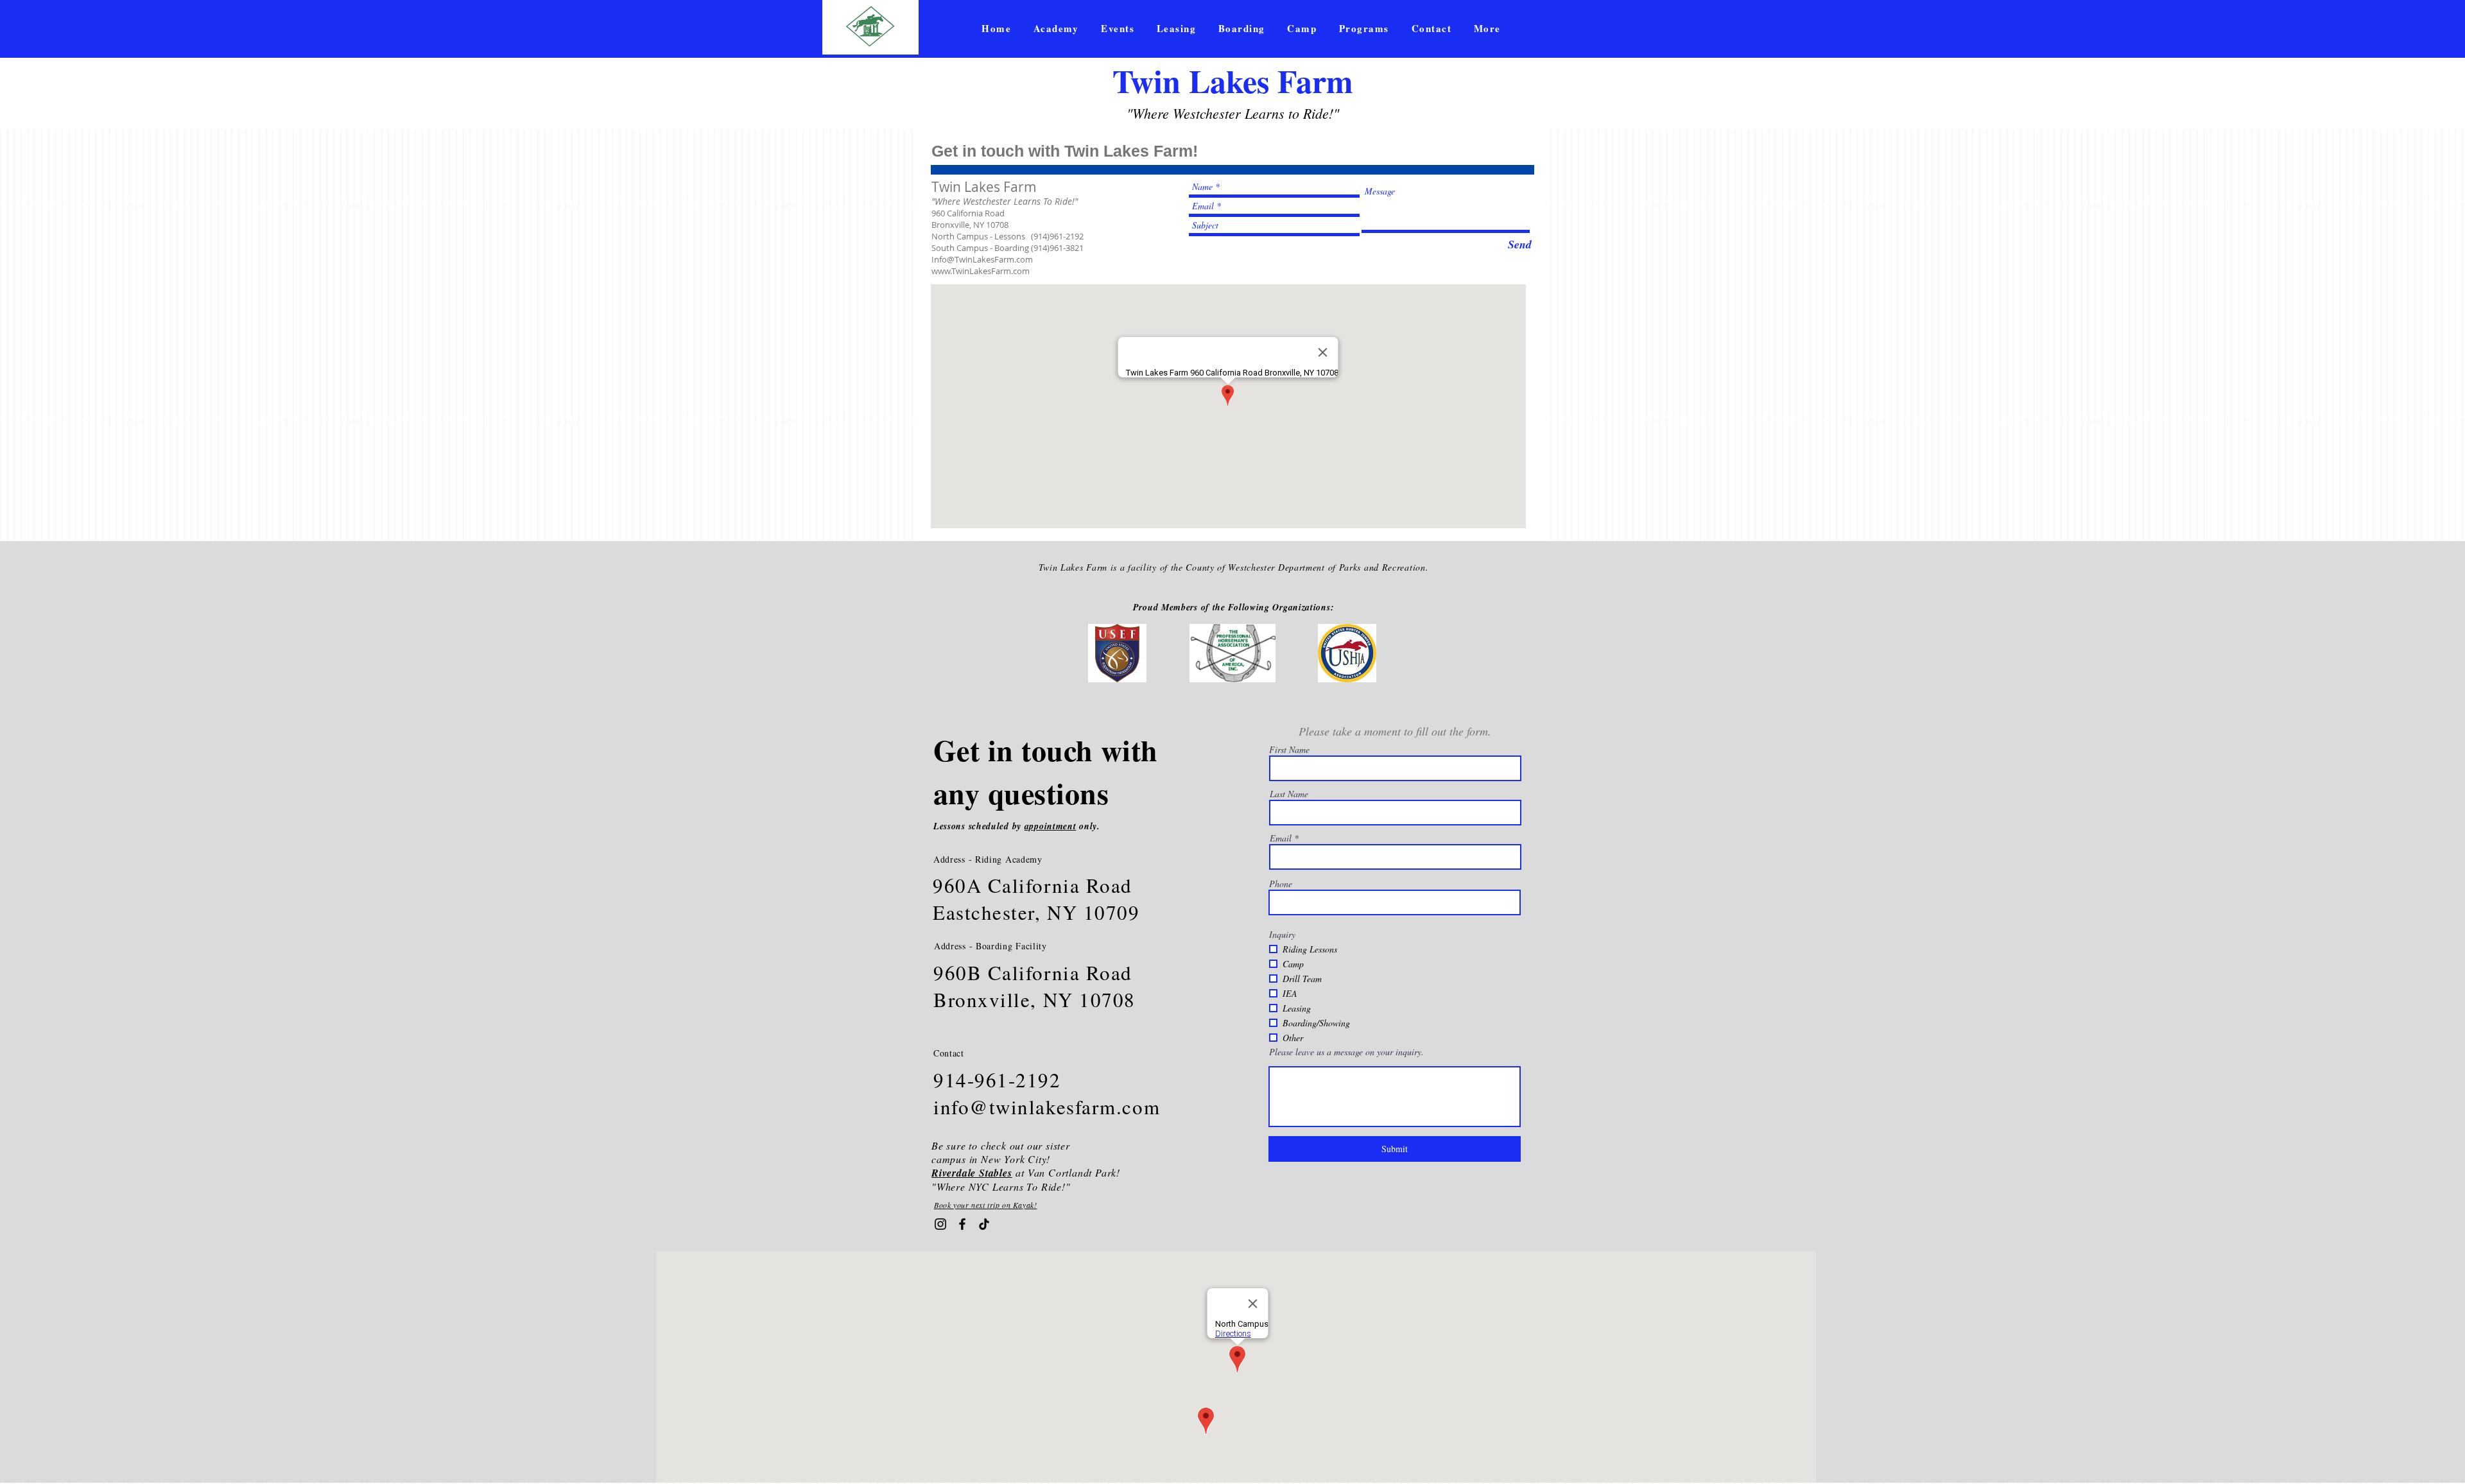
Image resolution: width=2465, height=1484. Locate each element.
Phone (1281, 884)
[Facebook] (962, 1224)
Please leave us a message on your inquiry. (1346, 1052)
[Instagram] (940, 1224)
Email (1281, 838)
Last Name (1289, 794)
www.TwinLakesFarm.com (981, 271)
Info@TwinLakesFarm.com (982, 259)
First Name (1289, 750)
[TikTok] (984, 1224)
